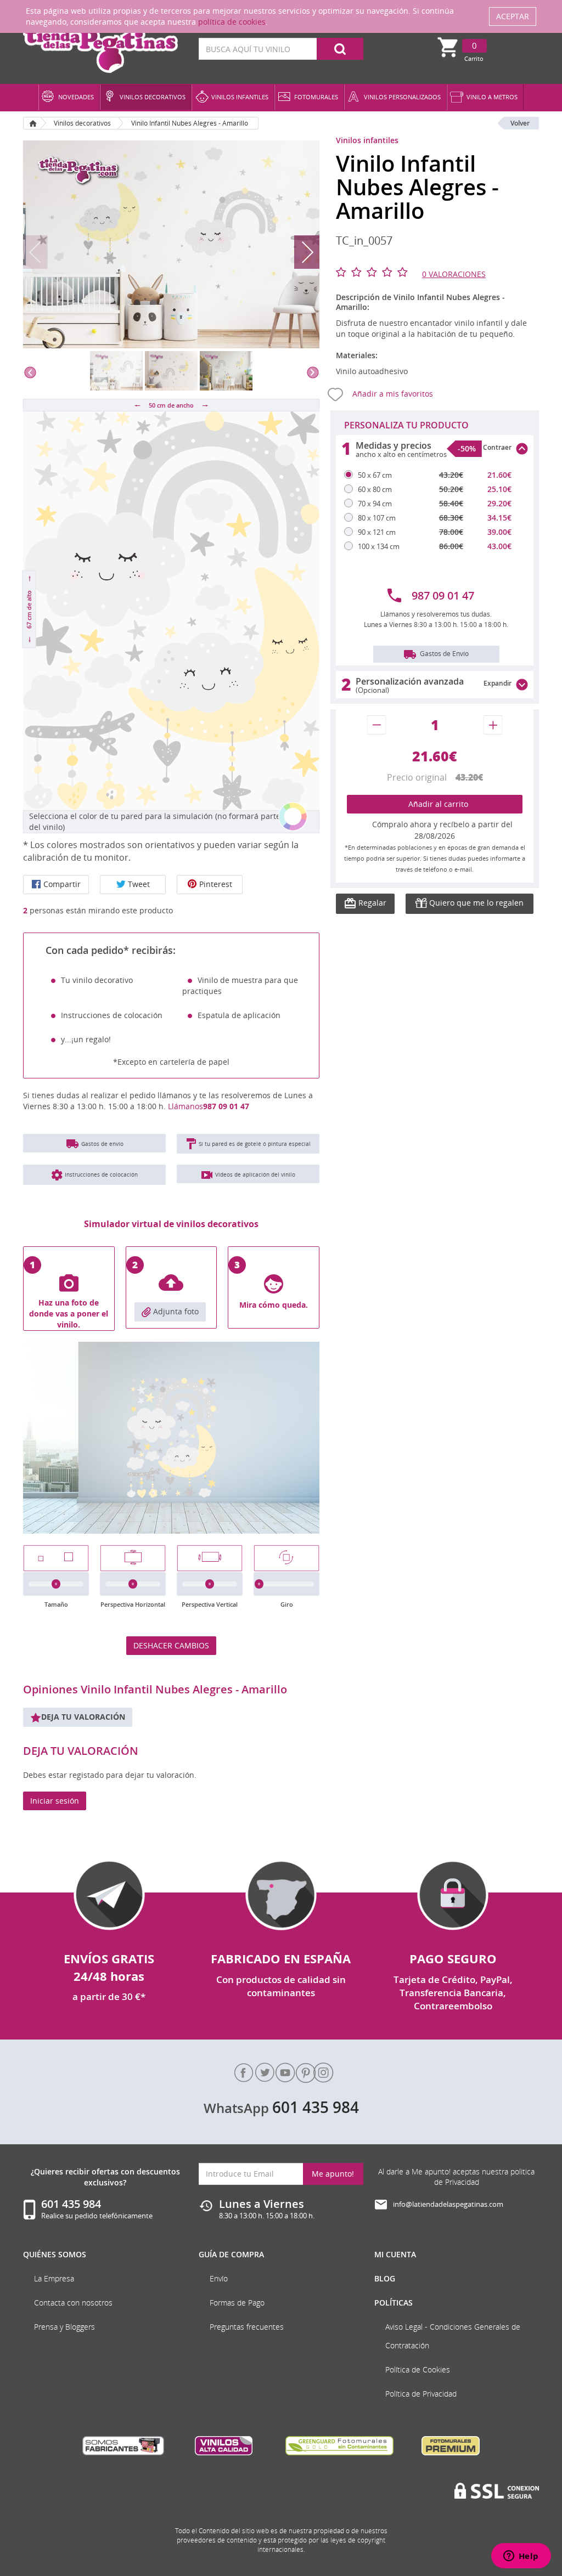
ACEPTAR (513, 16)
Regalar (371, 903)
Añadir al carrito (435, 804)
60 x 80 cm (375, 489)
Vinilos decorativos (82, 123)
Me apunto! (333, 2174)
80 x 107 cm (377, 518)
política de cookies (232, 22)
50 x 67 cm (375, 475)
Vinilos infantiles (367, 140)
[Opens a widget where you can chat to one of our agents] (521, 2557)
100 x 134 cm (379, 546)
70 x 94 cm (375, 504)
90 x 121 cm (377, 532)
